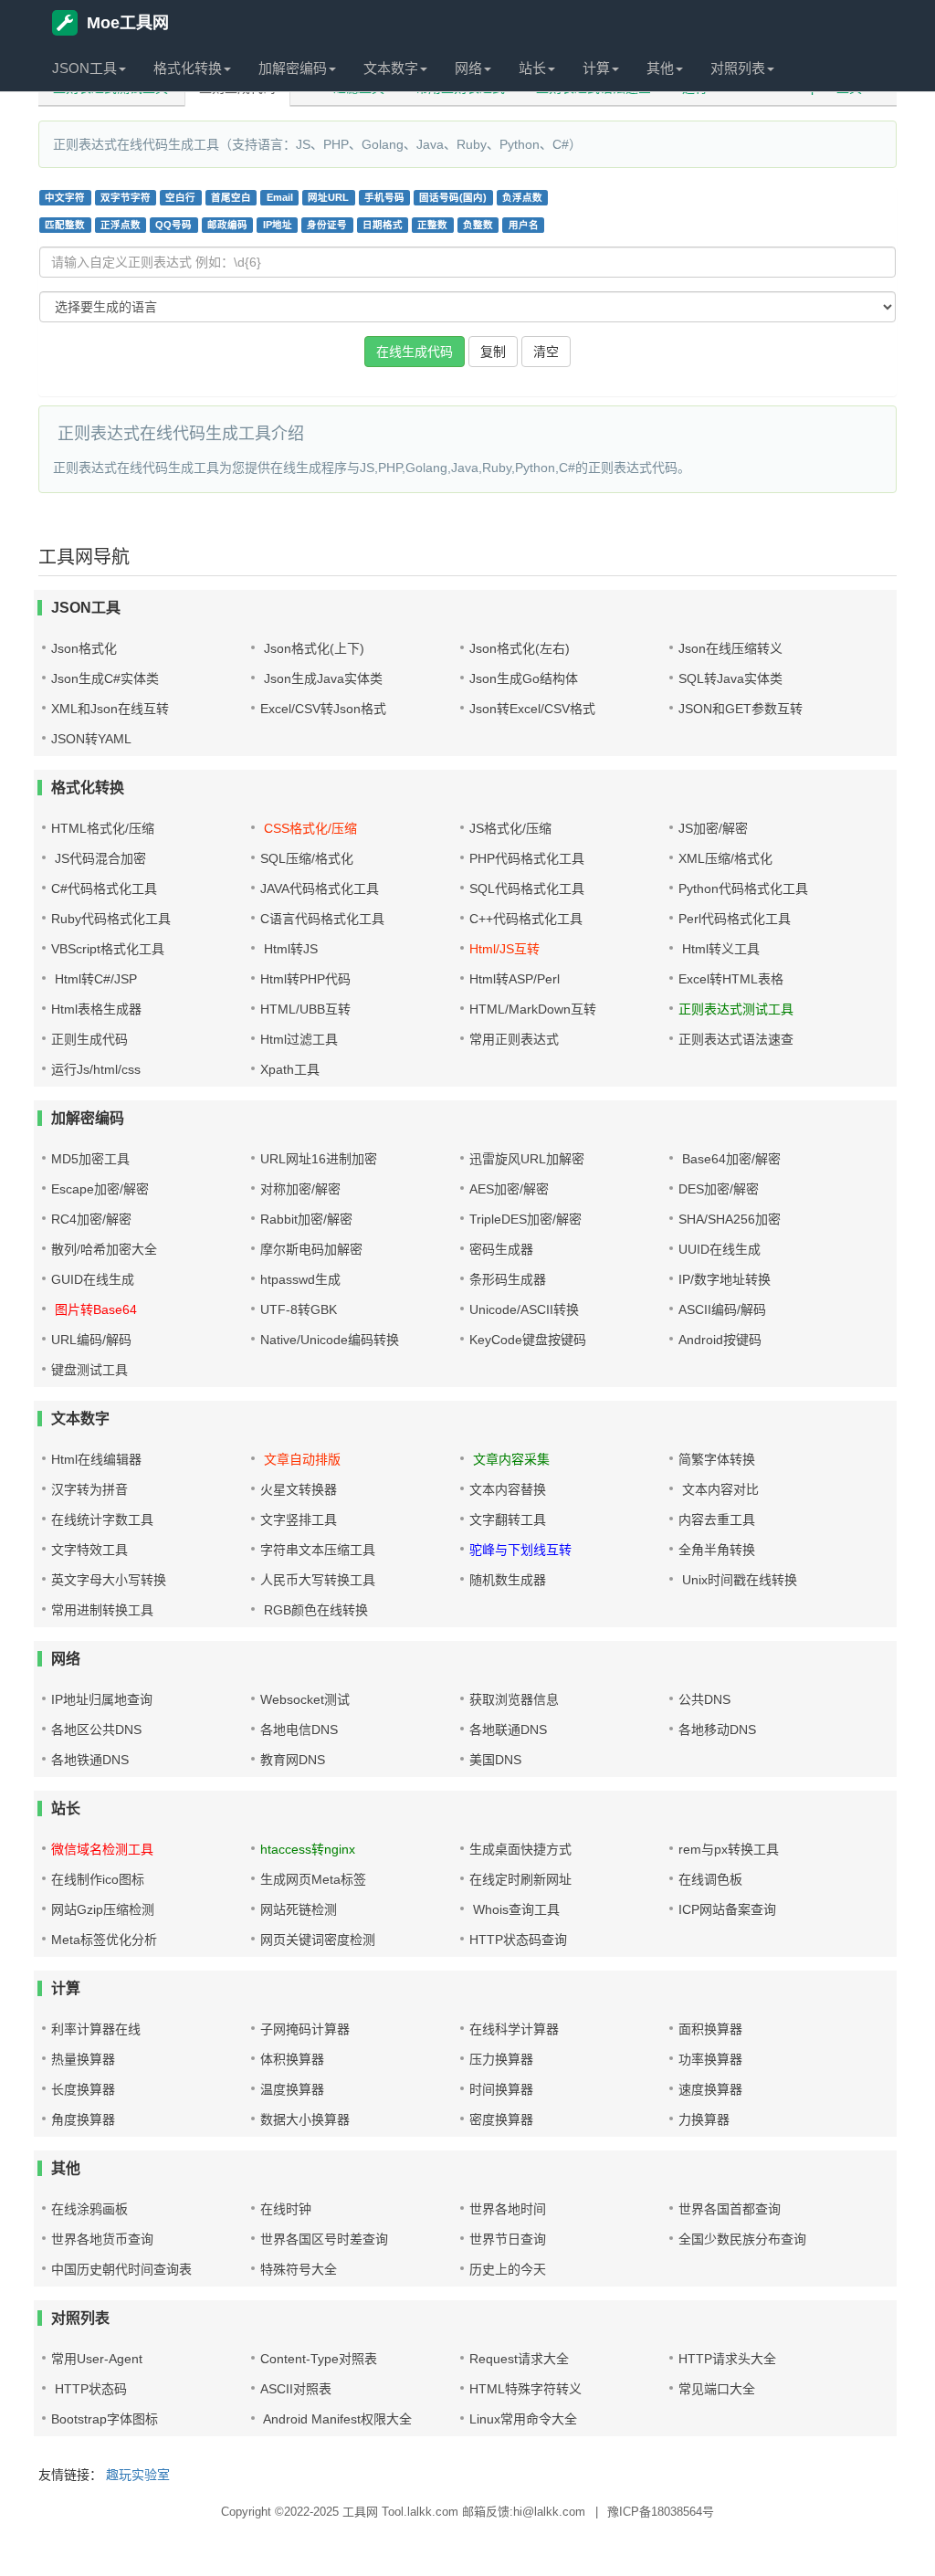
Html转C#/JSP (94, 979)
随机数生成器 (508, 1580)
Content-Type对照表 (319, 2359)
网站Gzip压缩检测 (103, 1909)
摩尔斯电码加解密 (311, 1249)
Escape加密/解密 (100, 1189)
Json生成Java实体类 (321, 678)
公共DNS (704, 1699)
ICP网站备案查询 (727, 1909)
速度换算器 (710, 2089)
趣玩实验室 (138, 2475)
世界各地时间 (508, 2209)
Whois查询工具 (515, 1909)
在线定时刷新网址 (520, 1879)
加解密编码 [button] (293, 68)
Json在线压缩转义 (730, 648)
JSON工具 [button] (84, 68)
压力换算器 (501, 2059)
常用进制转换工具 (102, 1610)
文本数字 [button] (391, 68)
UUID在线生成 (720, 1249)
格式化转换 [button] (188, 68)
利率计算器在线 (96, 2029)
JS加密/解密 (713, 828)
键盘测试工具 (89, 1370)
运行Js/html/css (96, 1069)
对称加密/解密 (300, 1189)
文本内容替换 (508, 1489)
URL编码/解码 (91, 1340)
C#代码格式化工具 (104, 888)
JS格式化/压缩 (510, 828)
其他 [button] (660, 68)
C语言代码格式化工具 (322, 919)
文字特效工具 (89, 1550)
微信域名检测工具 (102, 1849)
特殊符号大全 (299, 2269)
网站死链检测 (299, 1909)
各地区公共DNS (96, 1730)
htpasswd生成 (300, 1279)
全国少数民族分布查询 (742, 2239)
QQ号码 (173, 225)
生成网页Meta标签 (313, 1879)
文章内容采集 (510, 1459)
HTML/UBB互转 (305, 1009)
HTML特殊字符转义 (525, 2389)
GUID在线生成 (93, 1279)
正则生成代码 (89, 1039)
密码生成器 (501, 1249)
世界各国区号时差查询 (324, 2239)
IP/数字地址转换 (725, 1279)
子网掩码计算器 (305, 2029)
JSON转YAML (91, 739)
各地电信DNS (299, 1730)
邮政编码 (227, 225)
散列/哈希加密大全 (104, 1249)
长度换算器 (83, 2089)
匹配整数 (65, 225)
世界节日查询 (508, 2239)
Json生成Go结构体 (524, 678)
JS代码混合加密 (99, 858)
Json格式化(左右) (520, 648)
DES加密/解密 (719, 1189)
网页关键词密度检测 (318, 1940)
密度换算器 (501, 2119)
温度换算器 (292, 2089)
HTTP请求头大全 (727, 2359)
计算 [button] (596, 68)
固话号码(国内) (453, 197)
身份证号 (327, 225)
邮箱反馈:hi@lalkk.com (524, 2512)
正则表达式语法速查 (736, 1039)
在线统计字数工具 (102, 1519)
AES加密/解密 (509, 1189)
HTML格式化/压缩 (103, 828)
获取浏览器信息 (514, 1699)
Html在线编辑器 (96, 1459)
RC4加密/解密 (91, 1219)
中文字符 (65, 197)
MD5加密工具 (90, 1159)
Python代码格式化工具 (743, 888)
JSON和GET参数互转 (741, 709)
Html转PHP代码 (305, 979)
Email (280, 197)
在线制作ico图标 (98, 1879)
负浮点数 (522, 197)
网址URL (328, 197)
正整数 (432, 225)
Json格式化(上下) (312, 648)
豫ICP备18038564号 (661, 2512)
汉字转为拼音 (89, 1489)
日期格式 (383, 225)
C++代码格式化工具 (526, 919)
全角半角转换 (717, 1550)
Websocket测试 (305, 1699)
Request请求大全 (519, 2359)
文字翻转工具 (508, 1519)
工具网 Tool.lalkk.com (400, 2512)
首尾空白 (231, 197)
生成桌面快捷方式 (520, 1849)
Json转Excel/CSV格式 (532, 709)
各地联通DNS (508, 1730)
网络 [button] (468, 68)
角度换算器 (83, 2119)
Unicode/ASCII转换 (524, 1309)
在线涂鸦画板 (89, 2209)
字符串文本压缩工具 (318, 1550)
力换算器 (704, 2119)
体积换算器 (292, 2059)
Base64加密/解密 (730, 1159)
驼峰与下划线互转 (520, 1550)
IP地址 (278, 225)
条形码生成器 (508, 1279)
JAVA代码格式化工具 (320, 888)
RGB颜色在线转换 (314, 1610)
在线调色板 (710, 1879)
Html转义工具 (719, 949)
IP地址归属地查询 (102, 1699)
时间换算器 (501, 2089)
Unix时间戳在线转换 (738, 1580)
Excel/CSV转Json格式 (323, 709)
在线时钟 (286, 2209)
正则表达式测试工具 (736, 1009)
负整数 (478, 225)
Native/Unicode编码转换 (330, 1340)
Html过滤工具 (299, 1039)
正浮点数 (121, 225)
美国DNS (495, 1760)
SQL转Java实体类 (730, 678)
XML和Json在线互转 (110, 709)
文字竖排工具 (299, 1519)
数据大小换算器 (305, 2119)
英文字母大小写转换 (109, 1580)
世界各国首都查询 (730, 2209)
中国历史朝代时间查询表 (121, 2269)
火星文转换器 (299, 1489)
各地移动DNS (717, 1730)
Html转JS (289, 949)
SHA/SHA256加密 (730, 1219)
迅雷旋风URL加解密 (527, 1159)
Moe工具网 (128, 23)
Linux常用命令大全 (523, 2419)
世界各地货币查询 (102, 2239)
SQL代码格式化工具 (527, 888)
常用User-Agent (97, 2359)
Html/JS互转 (504, 949)
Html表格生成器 (96, 1009)
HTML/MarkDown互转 (533, 1009)
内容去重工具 (717, 1519)
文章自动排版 (300, 1459)
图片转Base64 (94, 1309)
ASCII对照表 (296, 2389)
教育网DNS (293, 1760)
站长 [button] (532, 68)
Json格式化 (84, 648)
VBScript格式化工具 (108, 949)
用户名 (524, 225)
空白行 (180, 197)
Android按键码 (720, 1340)
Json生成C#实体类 (105, 678)
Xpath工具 (290, 1069)
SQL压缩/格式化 (307, 858)
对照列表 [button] (738, 68)
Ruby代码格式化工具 (111, 919)
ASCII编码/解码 (722, 1309)
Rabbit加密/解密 (306, 1219)
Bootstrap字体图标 (105, 2419)
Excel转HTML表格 (731, 979)
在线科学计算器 (514, 2029)
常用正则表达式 (514, 1039)
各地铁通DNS (90, 1760)
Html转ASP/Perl (515, 979)
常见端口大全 (717, 2389)
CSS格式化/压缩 (309, 828)
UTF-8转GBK (299, 1309)
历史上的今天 (508, 2269)
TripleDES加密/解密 (525, 1219)
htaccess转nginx (308, 1849)
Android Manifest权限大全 (336, 2419)
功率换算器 (710, 2059)
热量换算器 (83, 2059)
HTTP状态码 (89, 2389)
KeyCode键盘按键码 (528, 1340)
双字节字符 (126, 197)
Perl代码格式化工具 (735, 919)
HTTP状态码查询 (518, 1940)
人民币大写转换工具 (318, 1580)
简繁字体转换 (717, 1459)
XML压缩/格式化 (725, 858)
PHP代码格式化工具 (527, 858)
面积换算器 (710, 2029)
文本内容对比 (719, 1489)
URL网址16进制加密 (319, 1159)
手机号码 (384, 197)
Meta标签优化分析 (104, 1940)
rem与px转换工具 (729, 1849)
